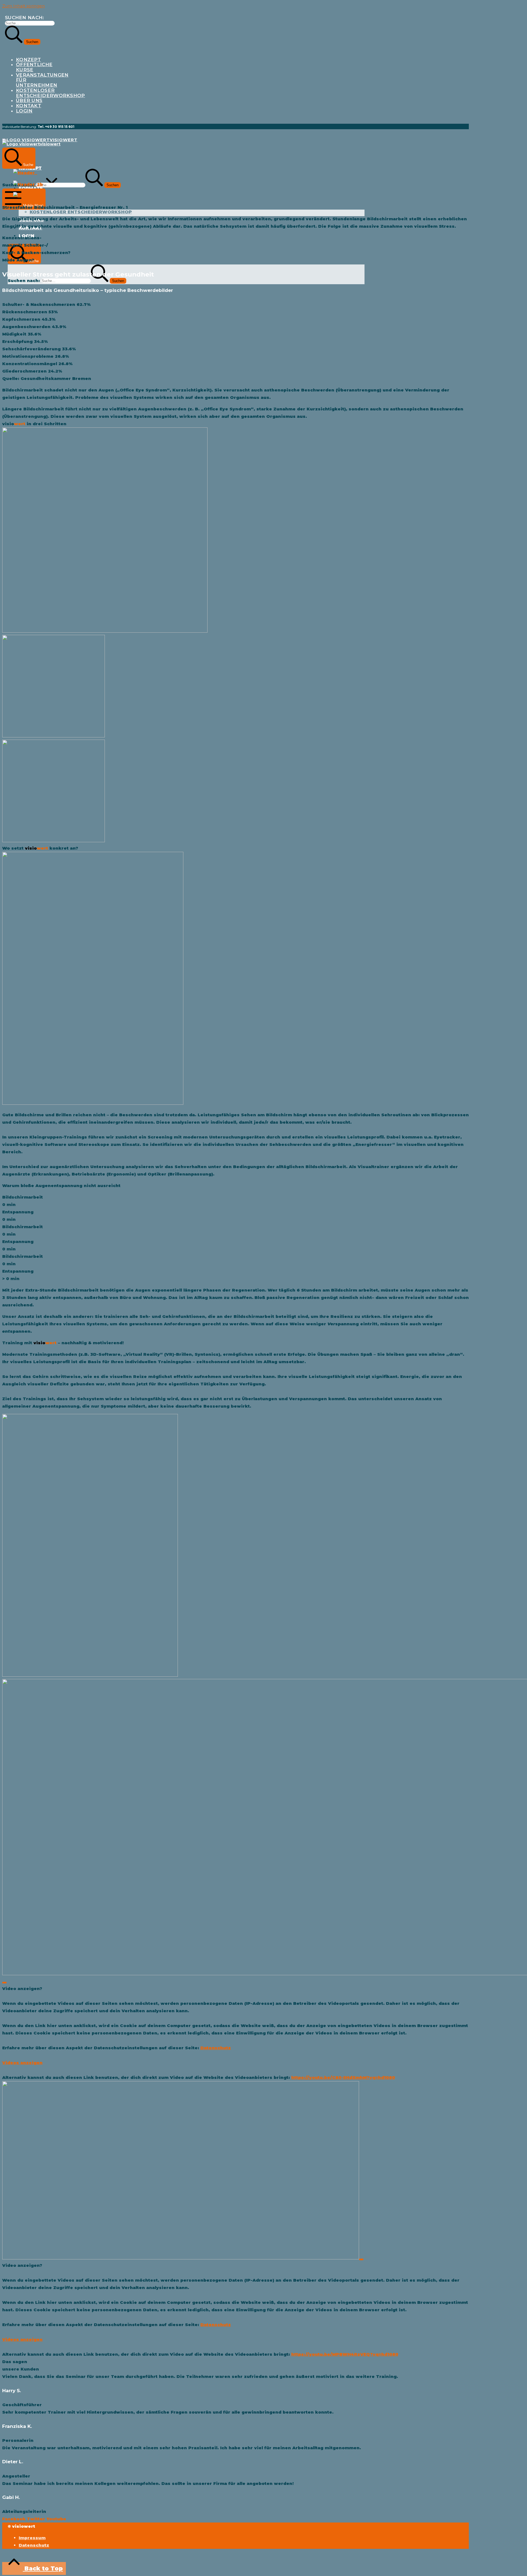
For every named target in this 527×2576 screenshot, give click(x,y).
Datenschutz (216, 2048)
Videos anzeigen (22, 2063)
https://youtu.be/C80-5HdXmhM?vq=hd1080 (343, 2077)
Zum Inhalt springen (23, 6)
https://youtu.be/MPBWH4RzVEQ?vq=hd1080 (345, 2354)
